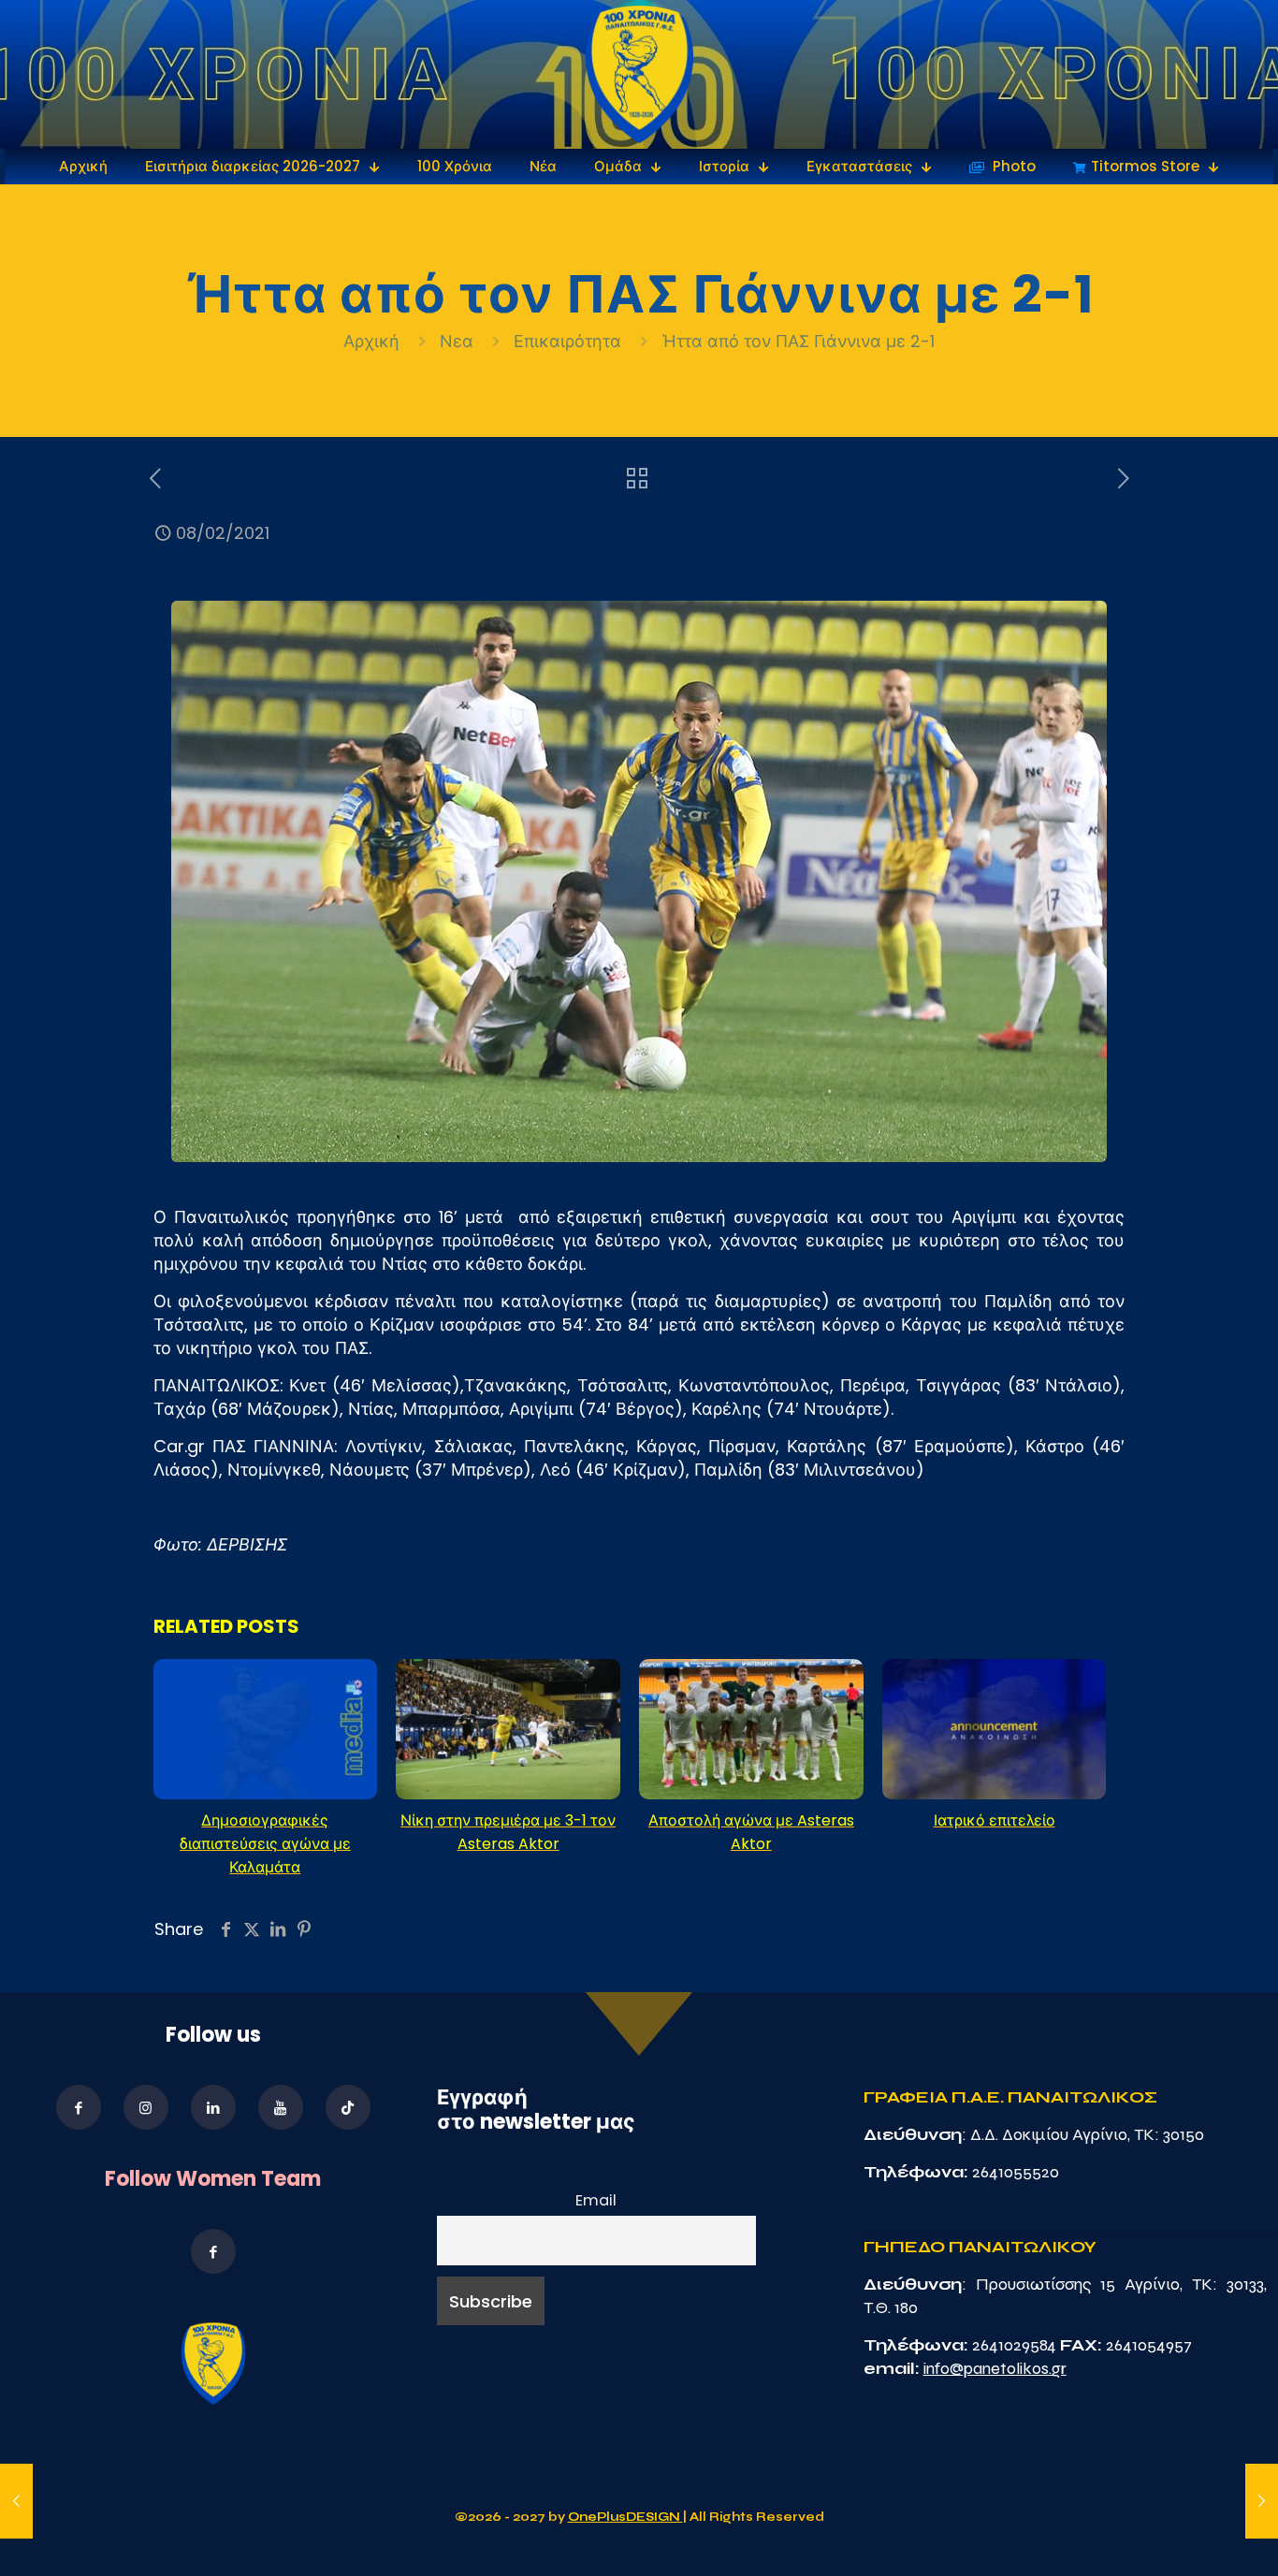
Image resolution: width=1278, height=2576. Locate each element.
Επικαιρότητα (567, 341)
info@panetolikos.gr (995, 2368)
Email (596, 2200)
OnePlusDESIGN (625, 2517)
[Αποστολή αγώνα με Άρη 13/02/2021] (1262, 2501)
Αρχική (374, 341)
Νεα (457, 341)
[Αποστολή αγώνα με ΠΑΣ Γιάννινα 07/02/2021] (16, 2501)
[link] (639, 74)
